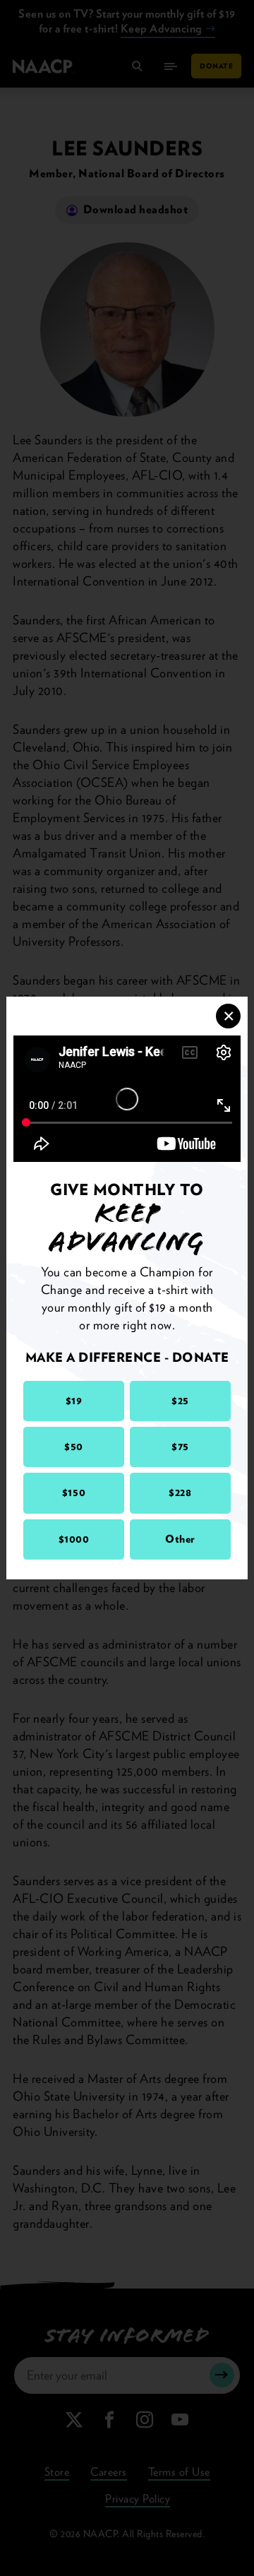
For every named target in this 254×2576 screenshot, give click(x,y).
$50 (74, 1447)
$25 (180, 1401)
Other (180, 1539)
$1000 (74, 1539)
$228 (180, 1492)
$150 (74, 1492)
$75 (180, 1447)
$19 (74, 1401)
